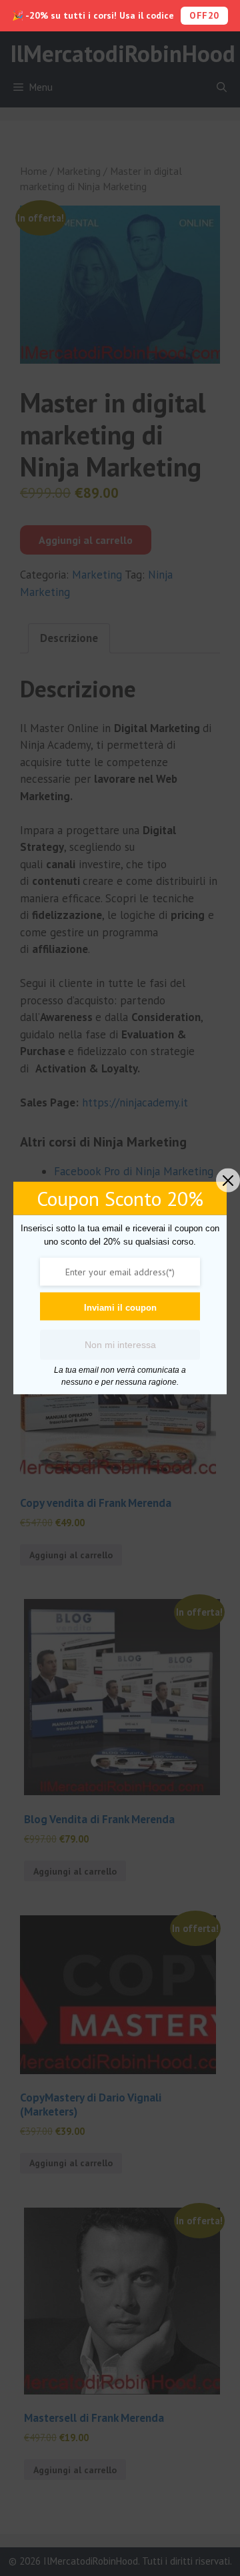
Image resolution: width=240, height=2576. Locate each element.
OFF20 (204, 15)
